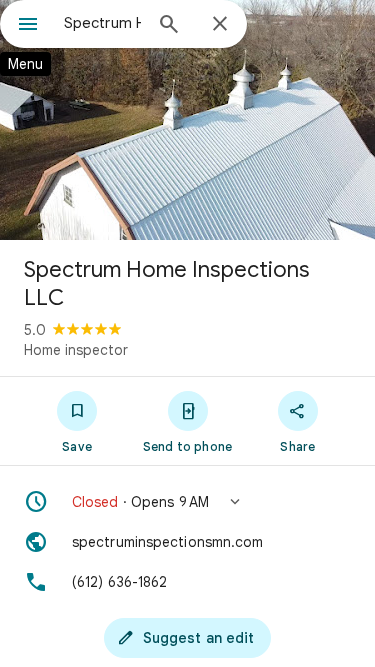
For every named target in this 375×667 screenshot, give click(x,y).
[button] (187, 502)
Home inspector (76, 350)
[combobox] (102, 23)
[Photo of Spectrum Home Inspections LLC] (187, 120)
